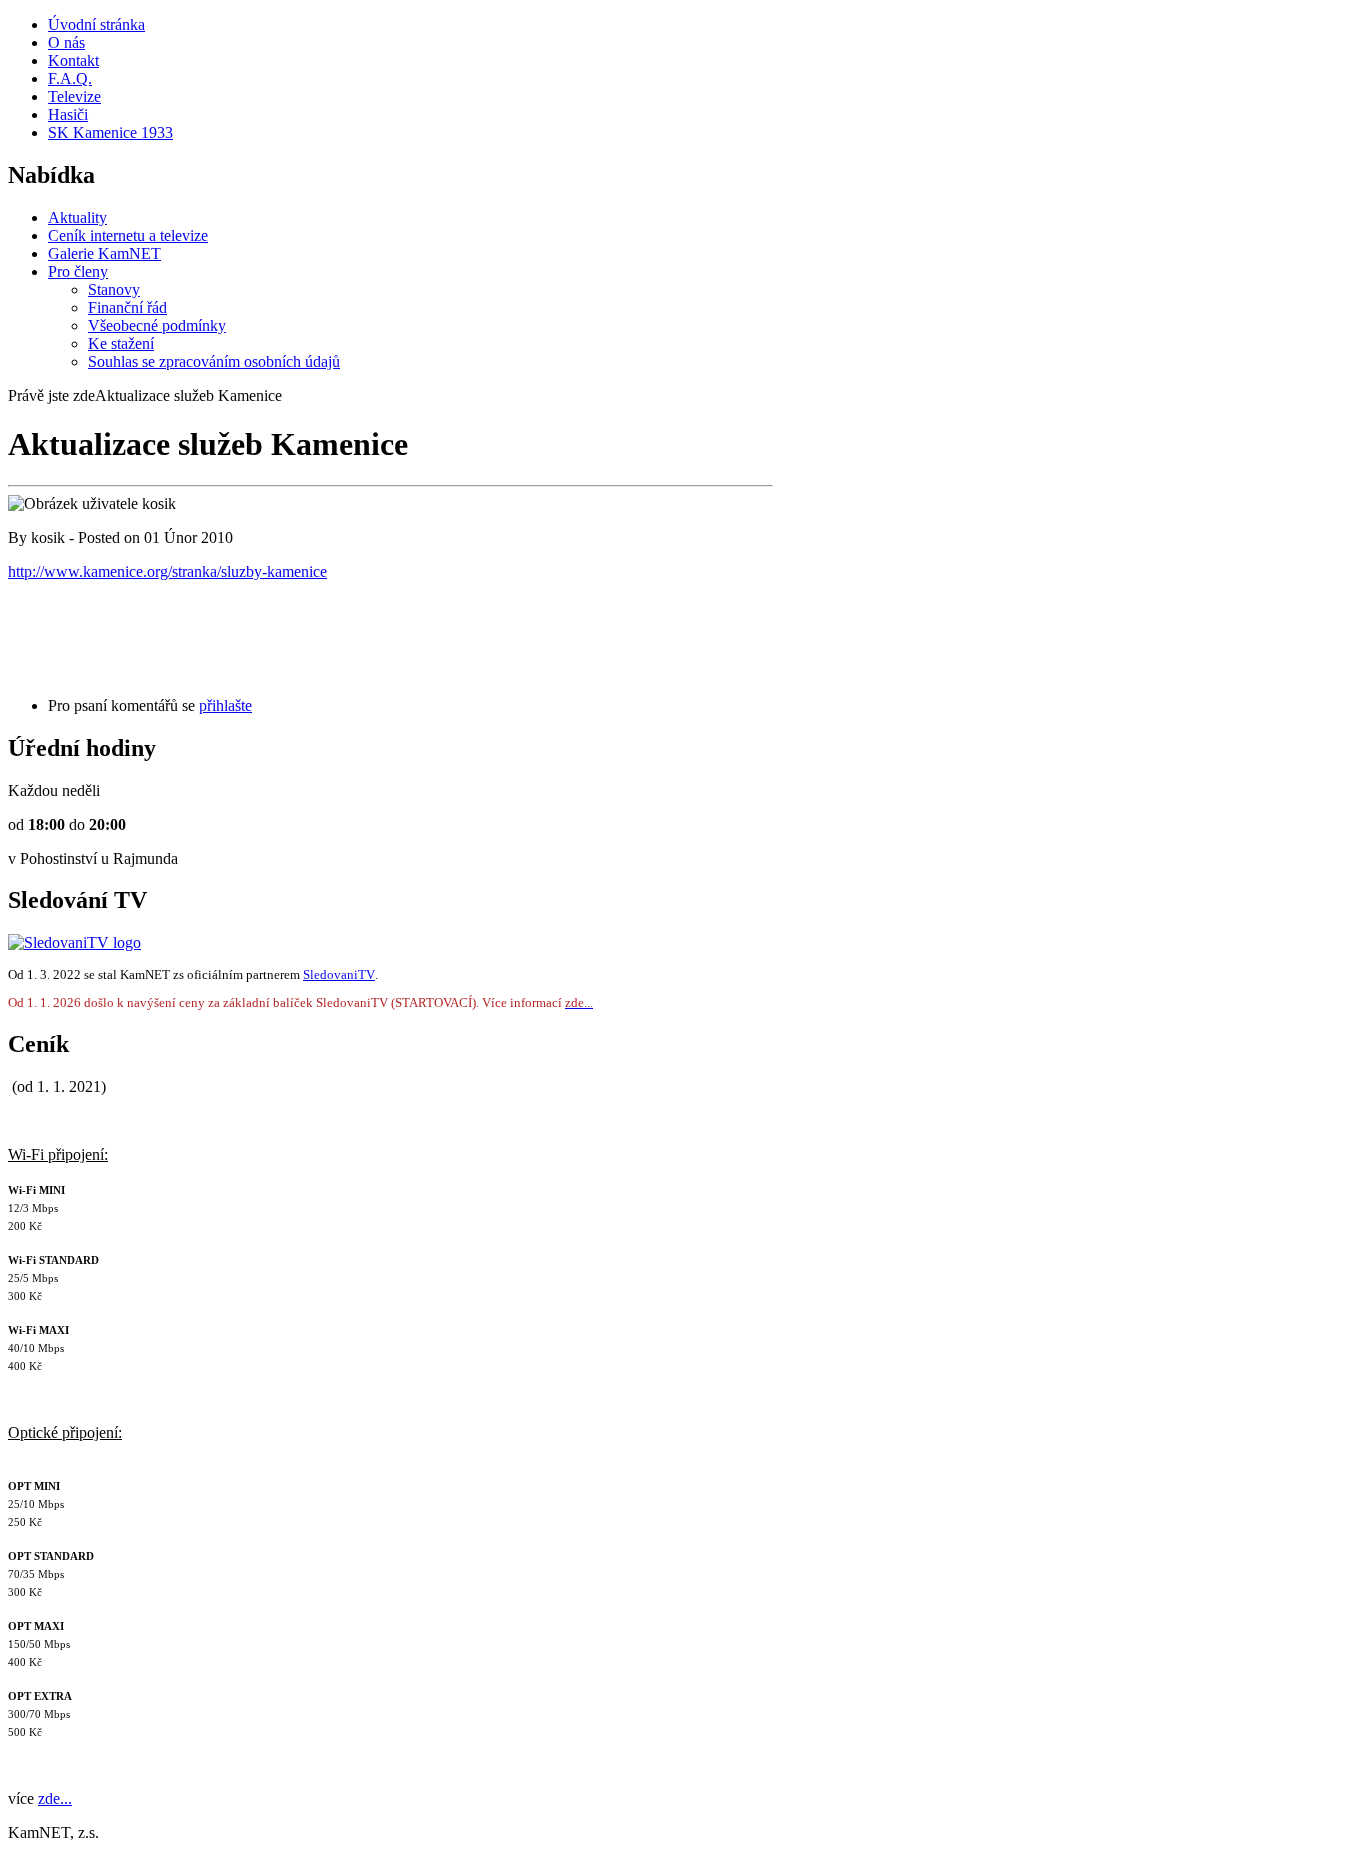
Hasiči (68, 114)
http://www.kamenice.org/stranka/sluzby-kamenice (167, 571)
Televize (74, 96)
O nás (66, 42)
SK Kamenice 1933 (110, 132)
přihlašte (225, 705)
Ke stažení (121, 343)
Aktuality (77, 217)
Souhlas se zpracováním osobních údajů (214, 361)
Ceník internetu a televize (128, 235)
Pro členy (78, 271)
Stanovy (114, 289)
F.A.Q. (70, 78)
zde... (55, 1798)
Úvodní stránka (96, 24)
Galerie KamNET (104, 253)
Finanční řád (127, 307)
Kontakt (73, 60)
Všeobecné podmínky (157, 325)
